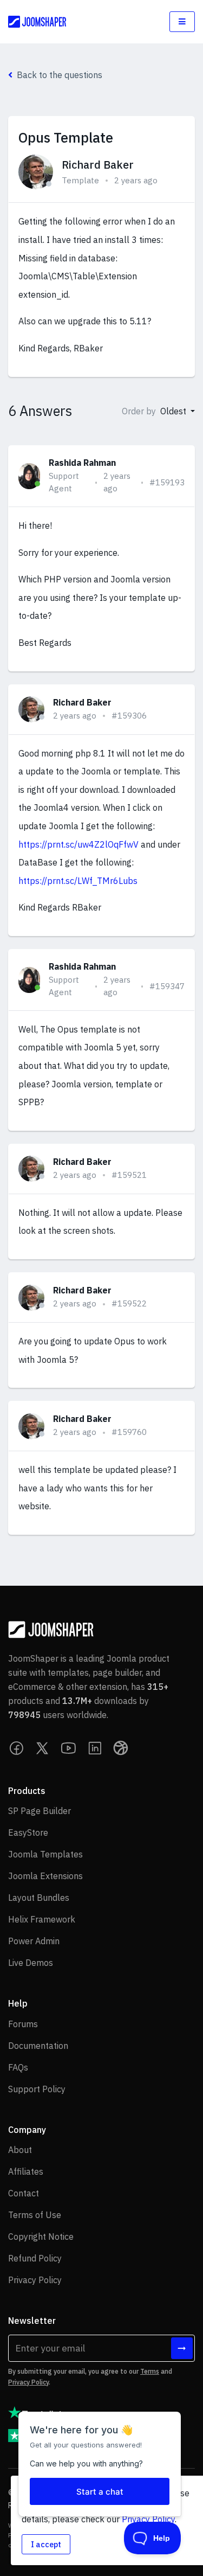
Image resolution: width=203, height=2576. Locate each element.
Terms (150, 2371)
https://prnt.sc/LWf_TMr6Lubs (78, 881)
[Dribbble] (121, 1748)
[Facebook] (17, 1748)
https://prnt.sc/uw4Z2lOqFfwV (78, 844)
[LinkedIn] (95, 1748)
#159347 (167, 986)
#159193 (167, 482)
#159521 (129, 1175)
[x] (43, 1748)
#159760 (129, 1432)
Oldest (174, 411)
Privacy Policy (28, 2382)
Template (80, 180)
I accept (46, 2544)
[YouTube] (69, 1748)
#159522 (129, 1303)
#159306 (129, 716)
